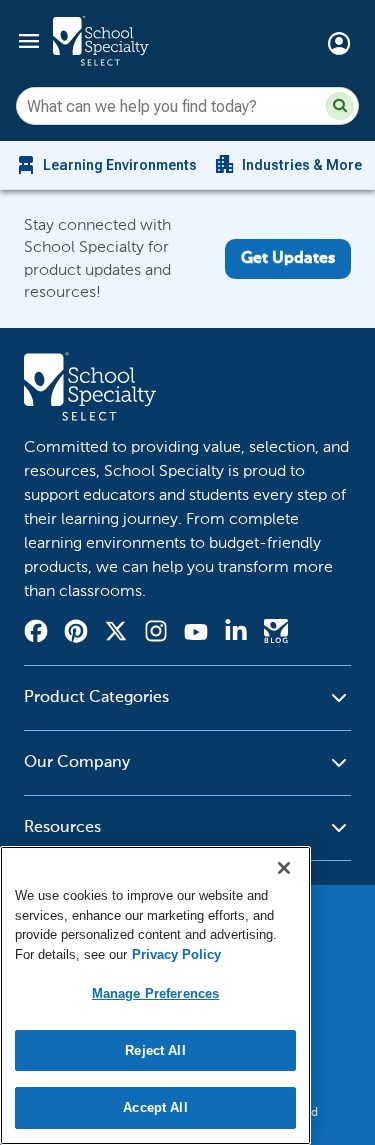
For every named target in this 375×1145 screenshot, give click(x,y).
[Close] (284, 868)
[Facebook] (36, 634)
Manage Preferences (155, 993)
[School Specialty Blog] (276, 634)
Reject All (155, 1050)
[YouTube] (196, 634)
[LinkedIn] (236, 634)
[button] (340, 106)
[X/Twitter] (116, 634)
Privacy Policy (176, 954)
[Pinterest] (76, 634)
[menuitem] (105, 165)
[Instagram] (156, 634)
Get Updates (288, 259)
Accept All (155, 1107)
